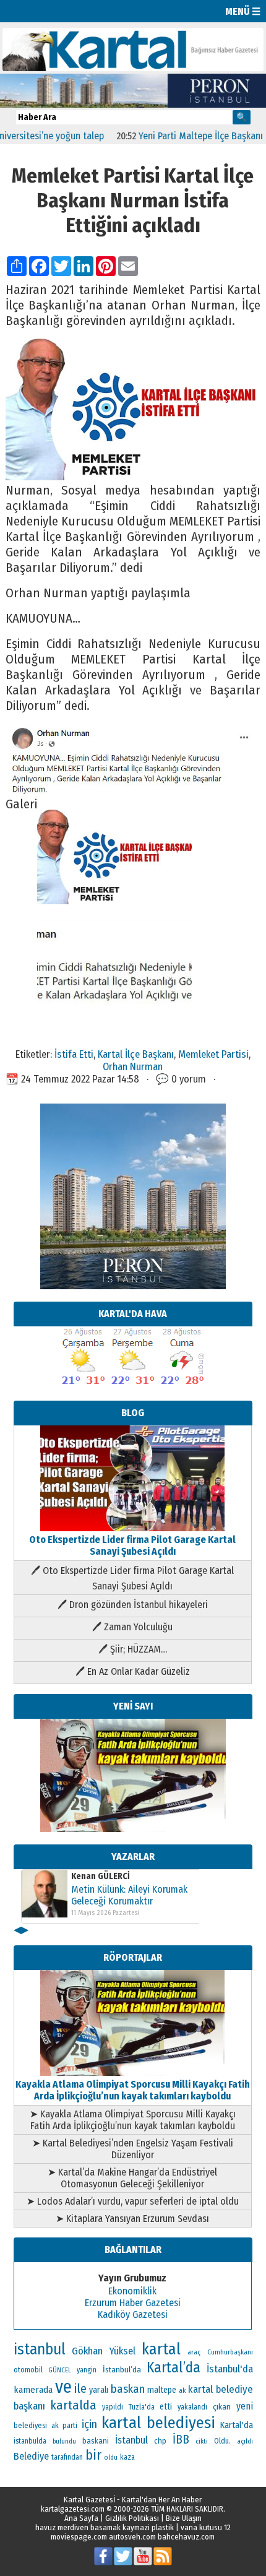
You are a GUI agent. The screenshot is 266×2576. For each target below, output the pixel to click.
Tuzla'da (142, 2407)
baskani (96, 2441)
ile (80, 2388)
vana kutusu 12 (206, 2527)
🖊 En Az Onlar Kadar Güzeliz (133, 1671)
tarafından (67, 2457)
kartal (161, 2349)
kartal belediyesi (158, 2423)
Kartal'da (237, 2425)
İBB (181, 2440)
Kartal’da (174, 2367)
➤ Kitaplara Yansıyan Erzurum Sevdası (132, 2219)
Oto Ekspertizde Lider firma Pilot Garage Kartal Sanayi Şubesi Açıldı (132, 1545)
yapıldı (113, 2407)
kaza (127, 2457)
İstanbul (131, 2440)
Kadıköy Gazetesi (133, 2315)
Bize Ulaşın (184, 2518)
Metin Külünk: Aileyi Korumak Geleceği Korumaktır (129, 1895)
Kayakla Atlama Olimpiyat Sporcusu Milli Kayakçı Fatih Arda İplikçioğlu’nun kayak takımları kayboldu (133, 2090)
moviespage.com (79, 2537)
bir (93, 2455)
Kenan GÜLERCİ (101, 1876)
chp (160, 2441)
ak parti (64, 2425)
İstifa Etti (74, 1054)
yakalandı (192, 2407)
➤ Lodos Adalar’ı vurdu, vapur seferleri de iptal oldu (133, 2201)
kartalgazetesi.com (73, 2509)
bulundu (64, 2441)
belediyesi (30, 2426)
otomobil (28, 2370)
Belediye (31, 2456)
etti (166, 2407)
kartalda (73, 2405)
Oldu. (222, 2441)
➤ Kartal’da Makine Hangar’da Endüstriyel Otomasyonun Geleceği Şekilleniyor (132, 2178)
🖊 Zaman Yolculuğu (132, 1627)
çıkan (222, 2407)
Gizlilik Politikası (132, 2518)
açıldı (245, 2441)
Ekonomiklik (132, 2291)
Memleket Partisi (213, 1054)
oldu (111, 2457)
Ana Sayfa (81, 2518)
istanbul (40, 2349)
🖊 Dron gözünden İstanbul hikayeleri (133, 1605)
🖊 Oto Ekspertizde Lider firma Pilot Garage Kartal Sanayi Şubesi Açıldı (132, 1578)
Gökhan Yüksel (104, 2351)
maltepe (162, 2390)
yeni (245, 2406)
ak (182, 2390)
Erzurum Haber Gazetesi (133, 2303)
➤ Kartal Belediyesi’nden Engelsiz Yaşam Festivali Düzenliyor (133, 2149)
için (89, 2424)
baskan (128, 2389)
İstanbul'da (230, 2369)
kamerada (33, 2390)
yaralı (99, 2390)
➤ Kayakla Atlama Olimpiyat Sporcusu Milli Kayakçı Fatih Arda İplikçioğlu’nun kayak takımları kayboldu (133, 2120)
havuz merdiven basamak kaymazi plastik (105, 2527)
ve (63, 2387)
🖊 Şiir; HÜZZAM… (133, 1649)
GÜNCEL (60, 2370)
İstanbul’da (122, 2370)
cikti (202, 2441)
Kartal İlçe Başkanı (136, 1054)
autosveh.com (132, 2537)
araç (194, 2352)
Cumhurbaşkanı (230, 2352)
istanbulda (30, 2441)
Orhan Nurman (133, 1066)
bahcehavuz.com (186, 2537)
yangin (87, 2370)
